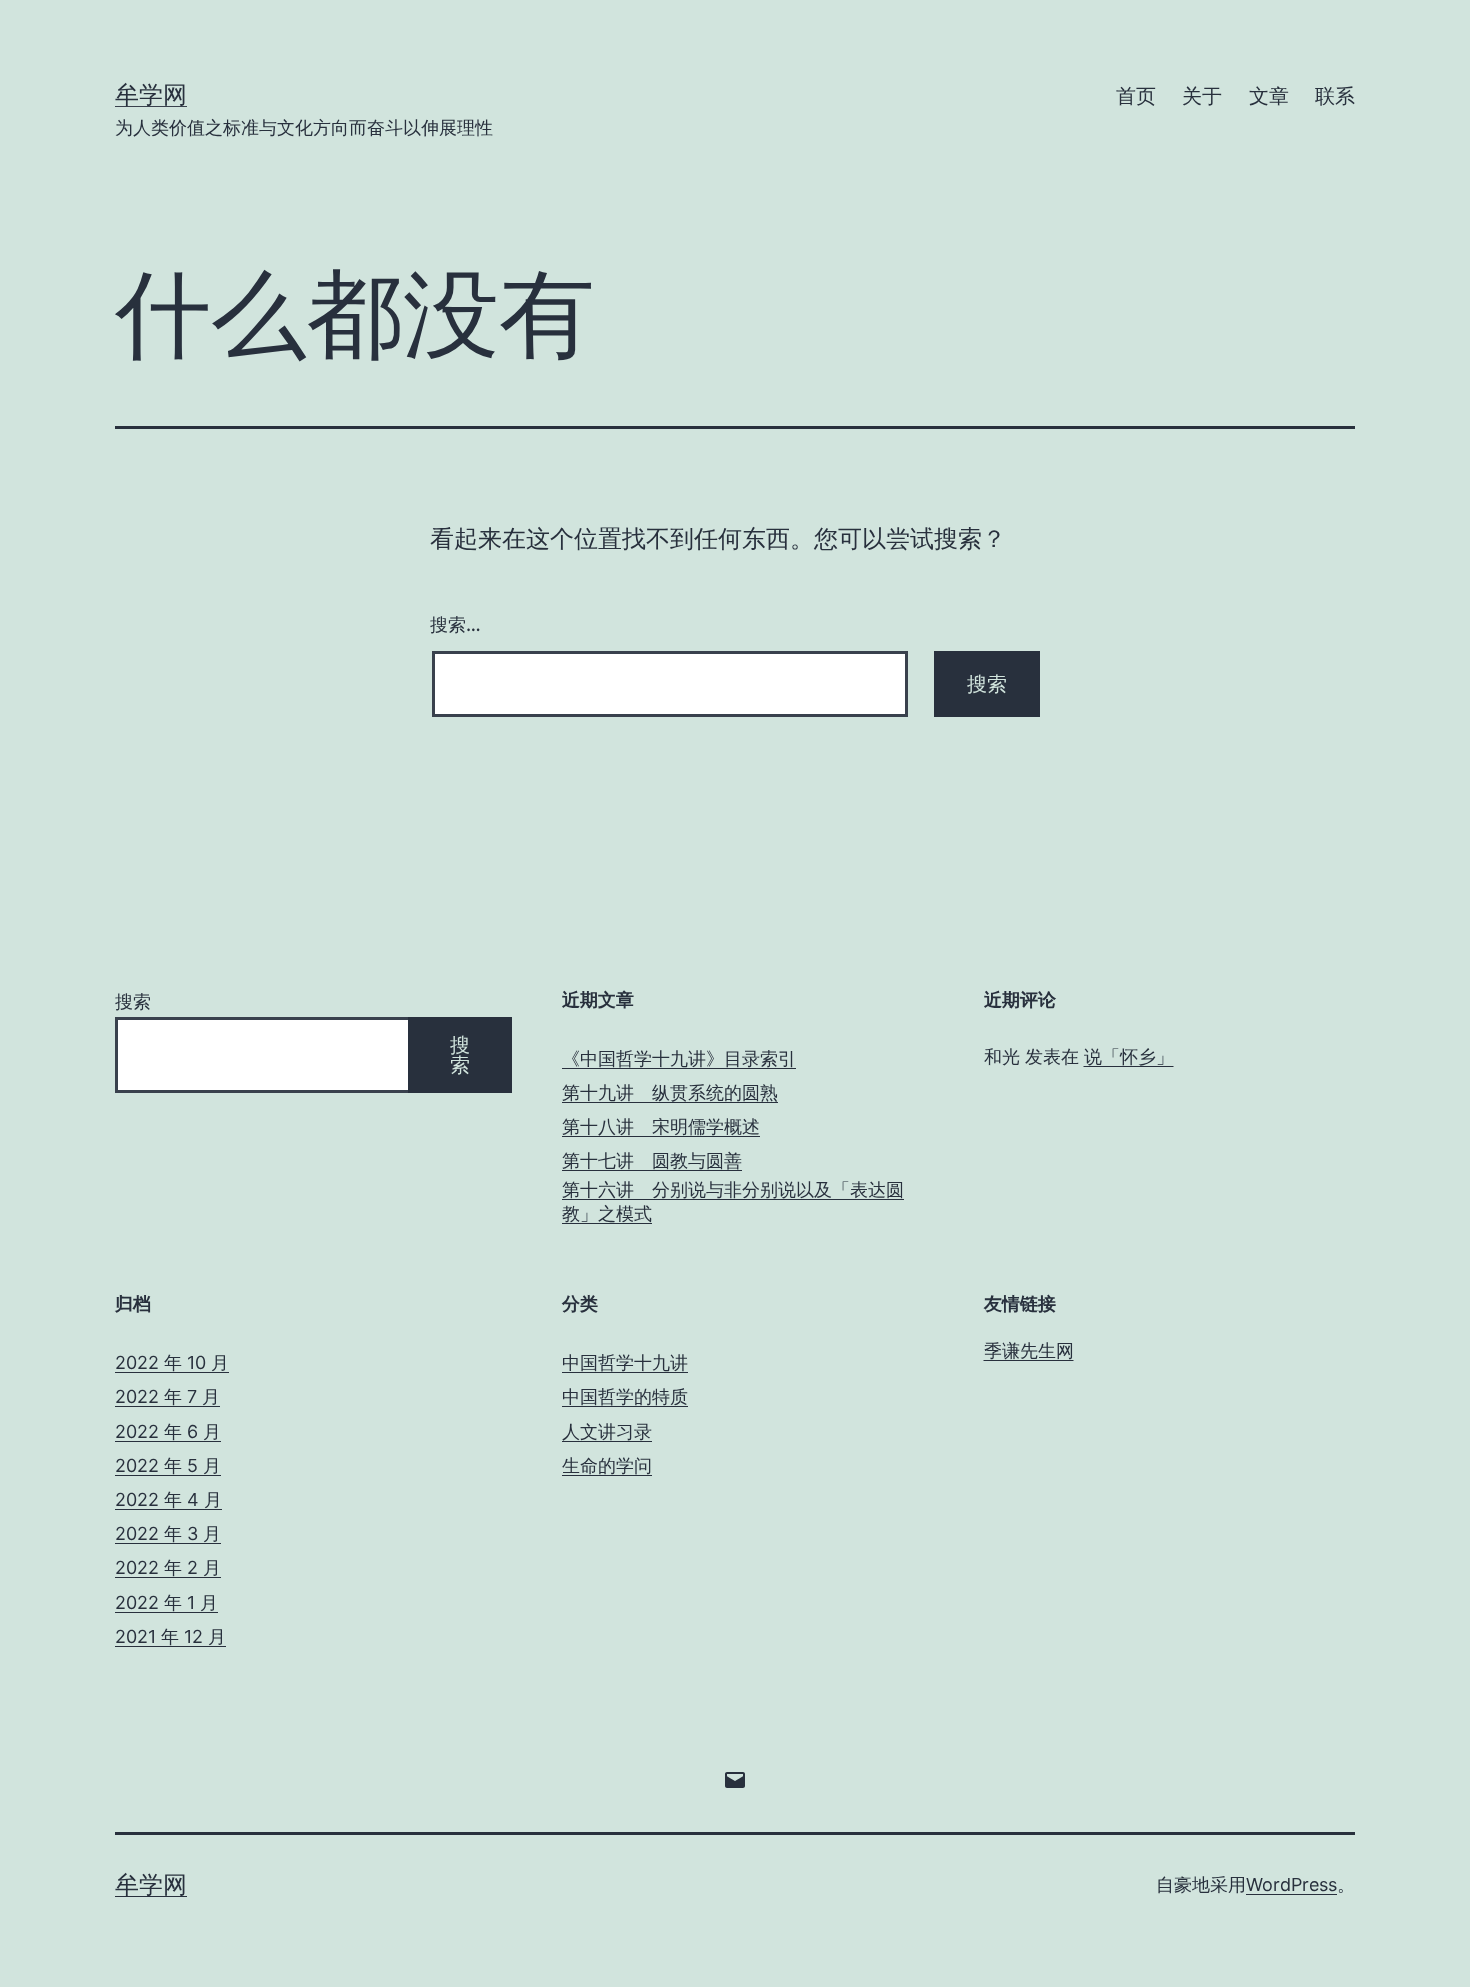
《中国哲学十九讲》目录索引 (679, 1058)
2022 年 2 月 (168, 1567)
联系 (1335, 96)
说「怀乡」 (1129, 1056)
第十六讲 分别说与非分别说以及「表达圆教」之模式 (733, 1201)
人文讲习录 (607, 1431)
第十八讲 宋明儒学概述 (661, 1126)
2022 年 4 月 (168, 1499)
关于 (1202, 96)
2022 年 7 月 (167, 1396)
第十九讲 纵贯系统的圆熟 (670, 1092)
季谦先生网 (1029, 1350)
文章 (1269, 96)
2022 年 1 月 (166, 1602)
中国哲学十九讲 (625, 1362)
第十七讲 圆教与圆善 (652, 1160)
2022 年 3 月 (168, 1533)
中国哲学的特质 (625, 1396)
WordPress (1291, 1884)
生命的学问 (607, 1465)
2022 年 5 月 (168, 1465)
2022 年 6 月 (168, 1431)
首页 (1136, 96)
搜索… (455, 624)
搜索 (133, 1001)
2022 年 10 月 (172, 1362)
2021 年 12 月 (170, 1636)
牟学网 (151, 94)
